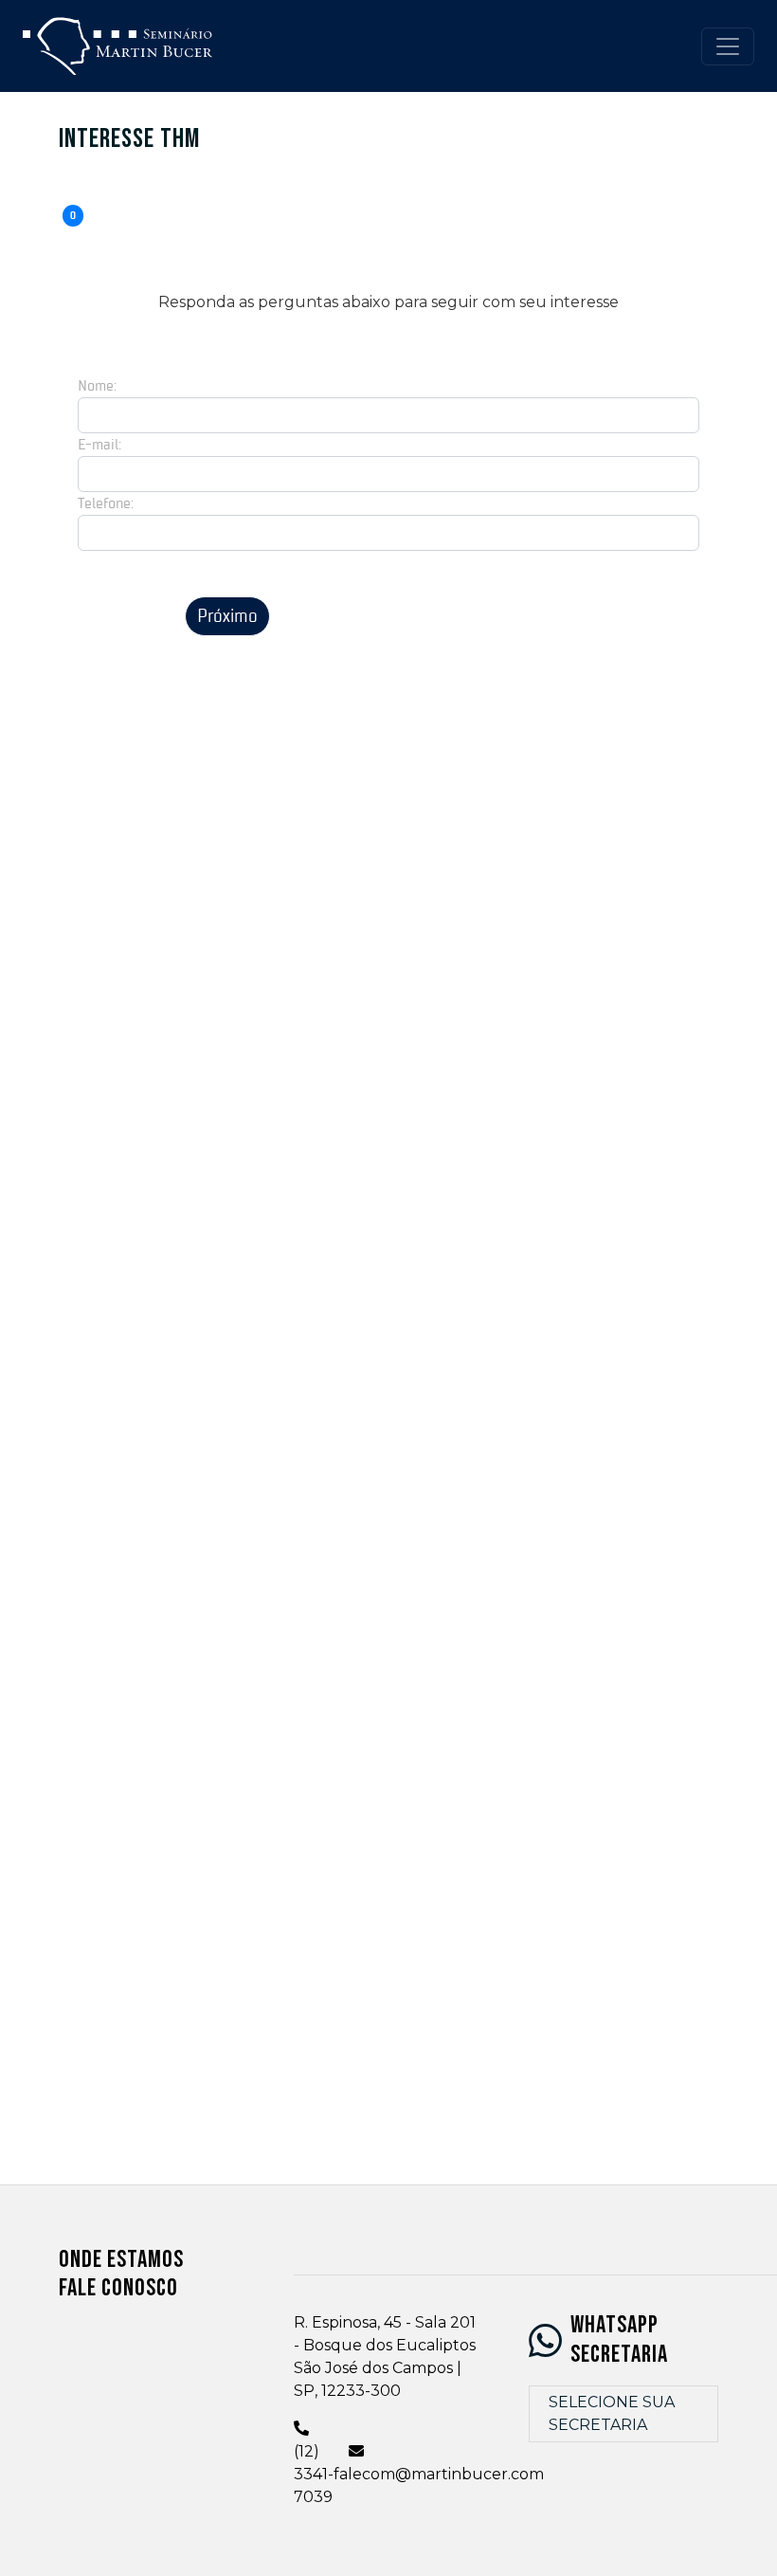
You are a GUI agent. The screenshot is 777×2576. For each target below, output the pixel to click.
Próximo (227, 616)
